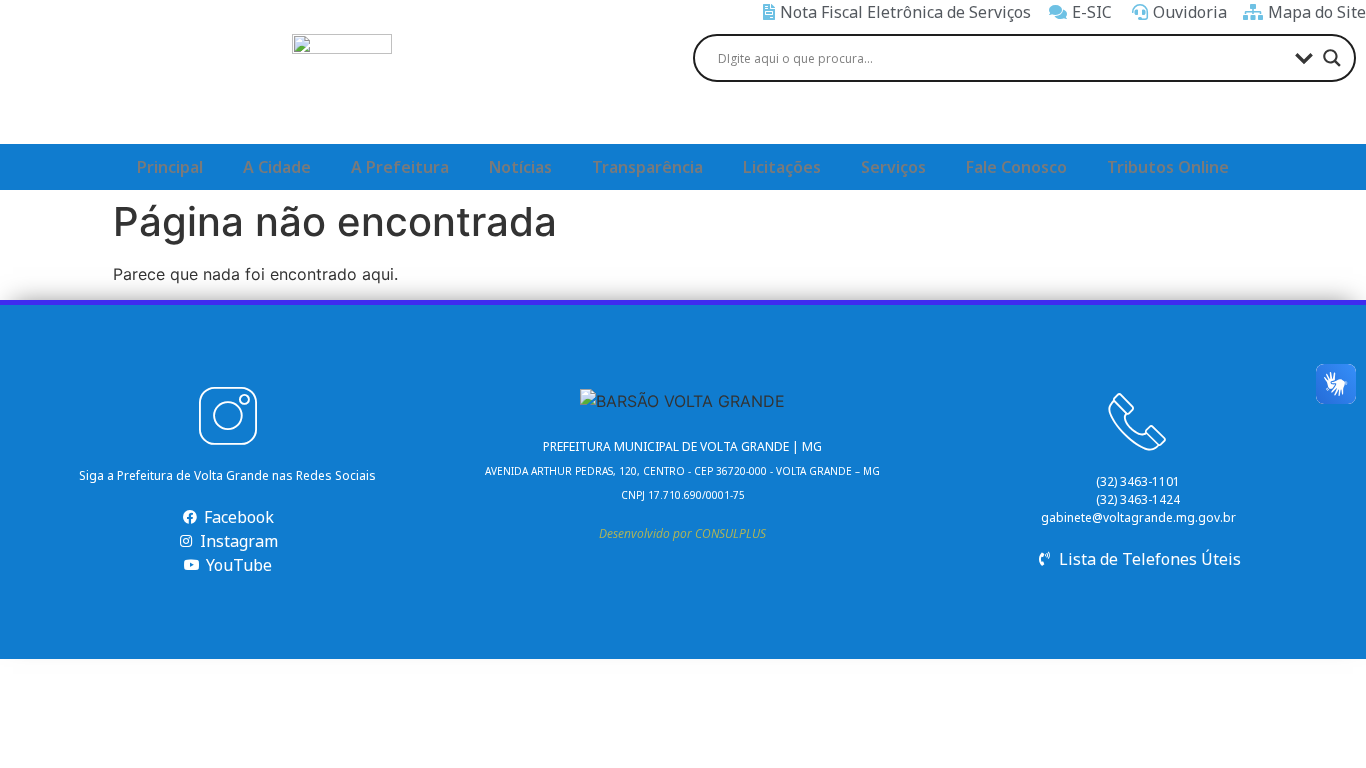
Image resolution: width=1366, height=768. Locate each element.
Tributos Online (1168, 167)
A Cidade (277, 167)
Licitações (782, 167)
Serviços (893, 167)
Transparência (647, 167)
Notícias (520, 167)
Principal (170, 167)
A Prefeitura (400, 167)
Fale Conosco (1016, 167)
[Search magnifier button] (1332, 58)
